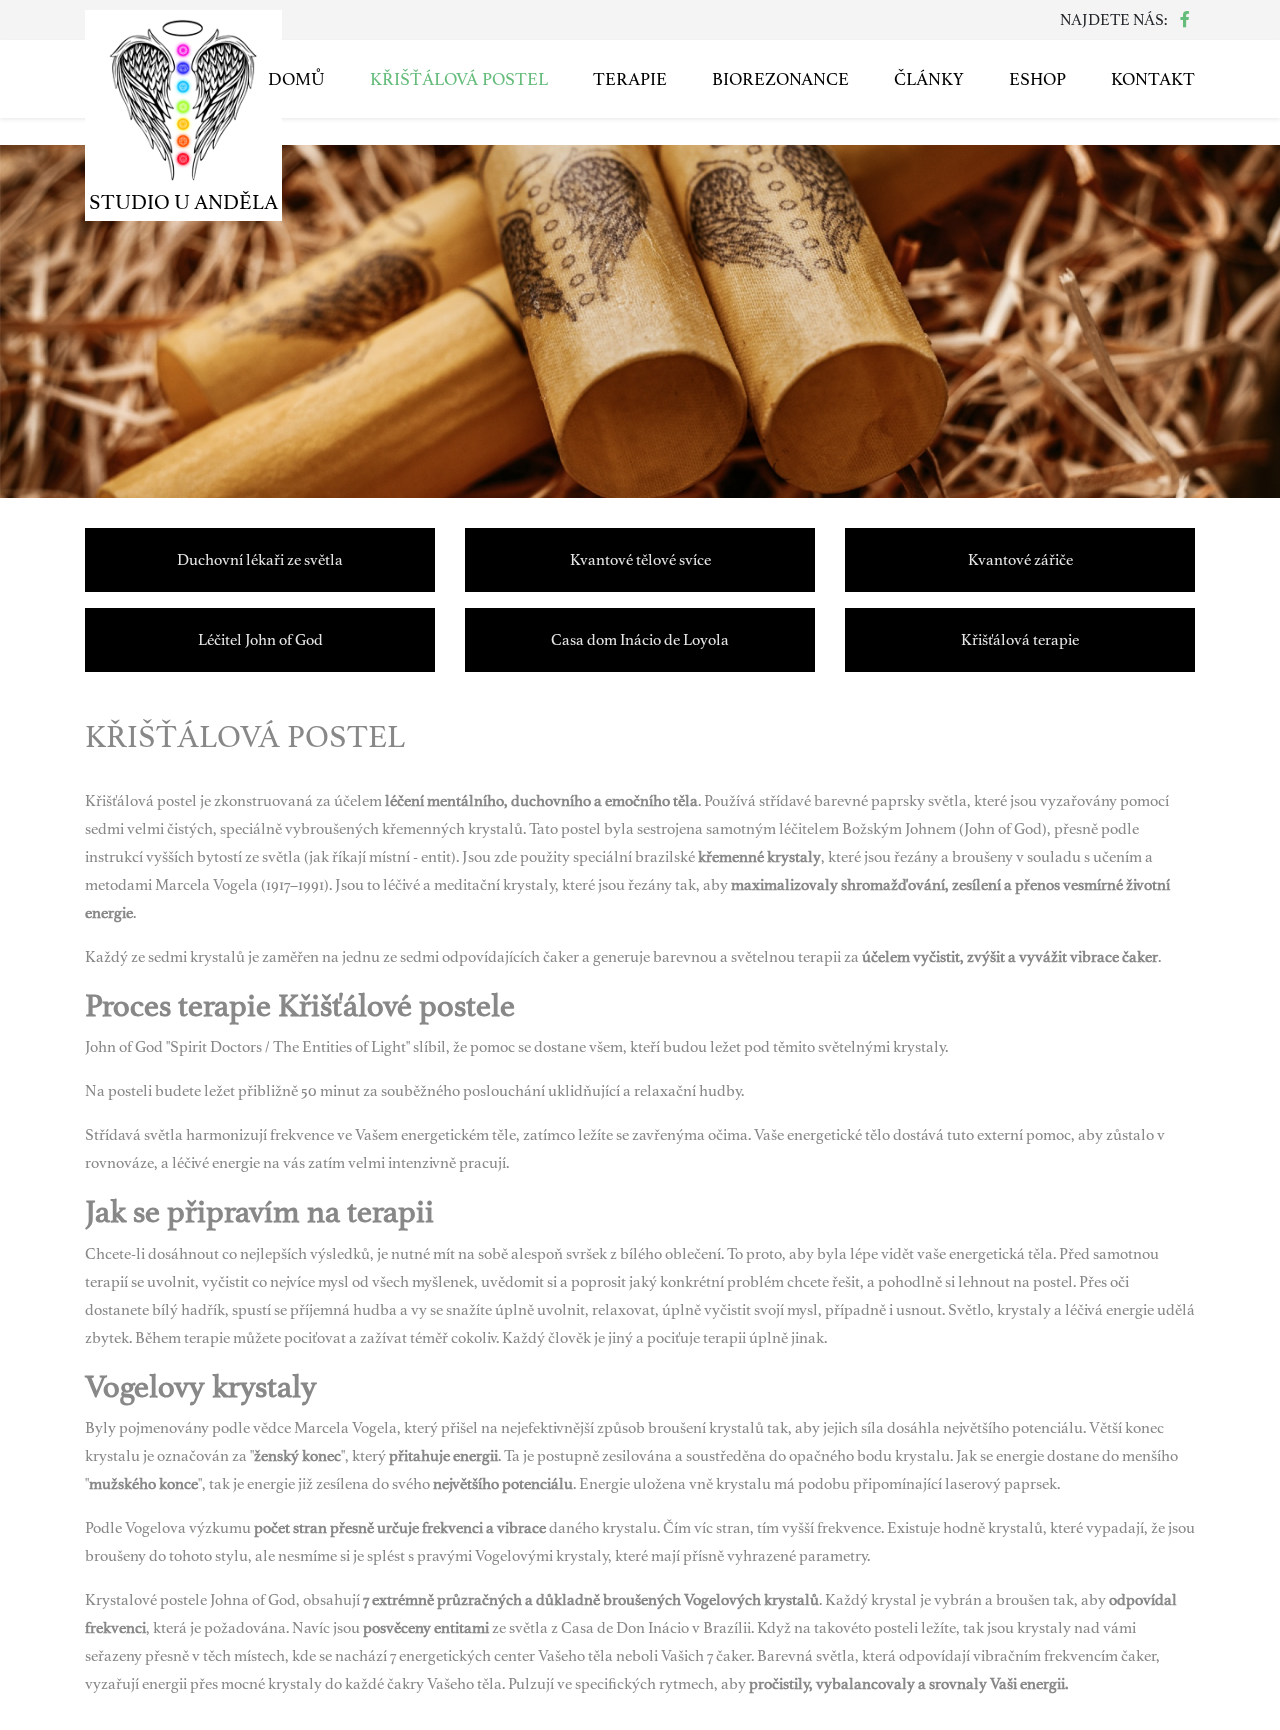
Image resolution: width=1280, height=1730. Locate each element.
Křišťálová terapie (1020, 640)
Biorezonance (780, 79)
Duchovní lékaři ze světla (260, 560)
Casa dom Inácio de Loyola (640, 640)
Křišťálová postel (459, 79)
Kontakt (1153, 79)
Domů (296, 79)
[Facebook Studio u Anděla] (1185, 20)
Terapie (630, 79)
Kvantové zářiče (1020, 560)
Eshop (1037, 79)
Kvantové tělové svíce (640, 560)
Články (929, 79)
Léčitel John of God (260, 640)
